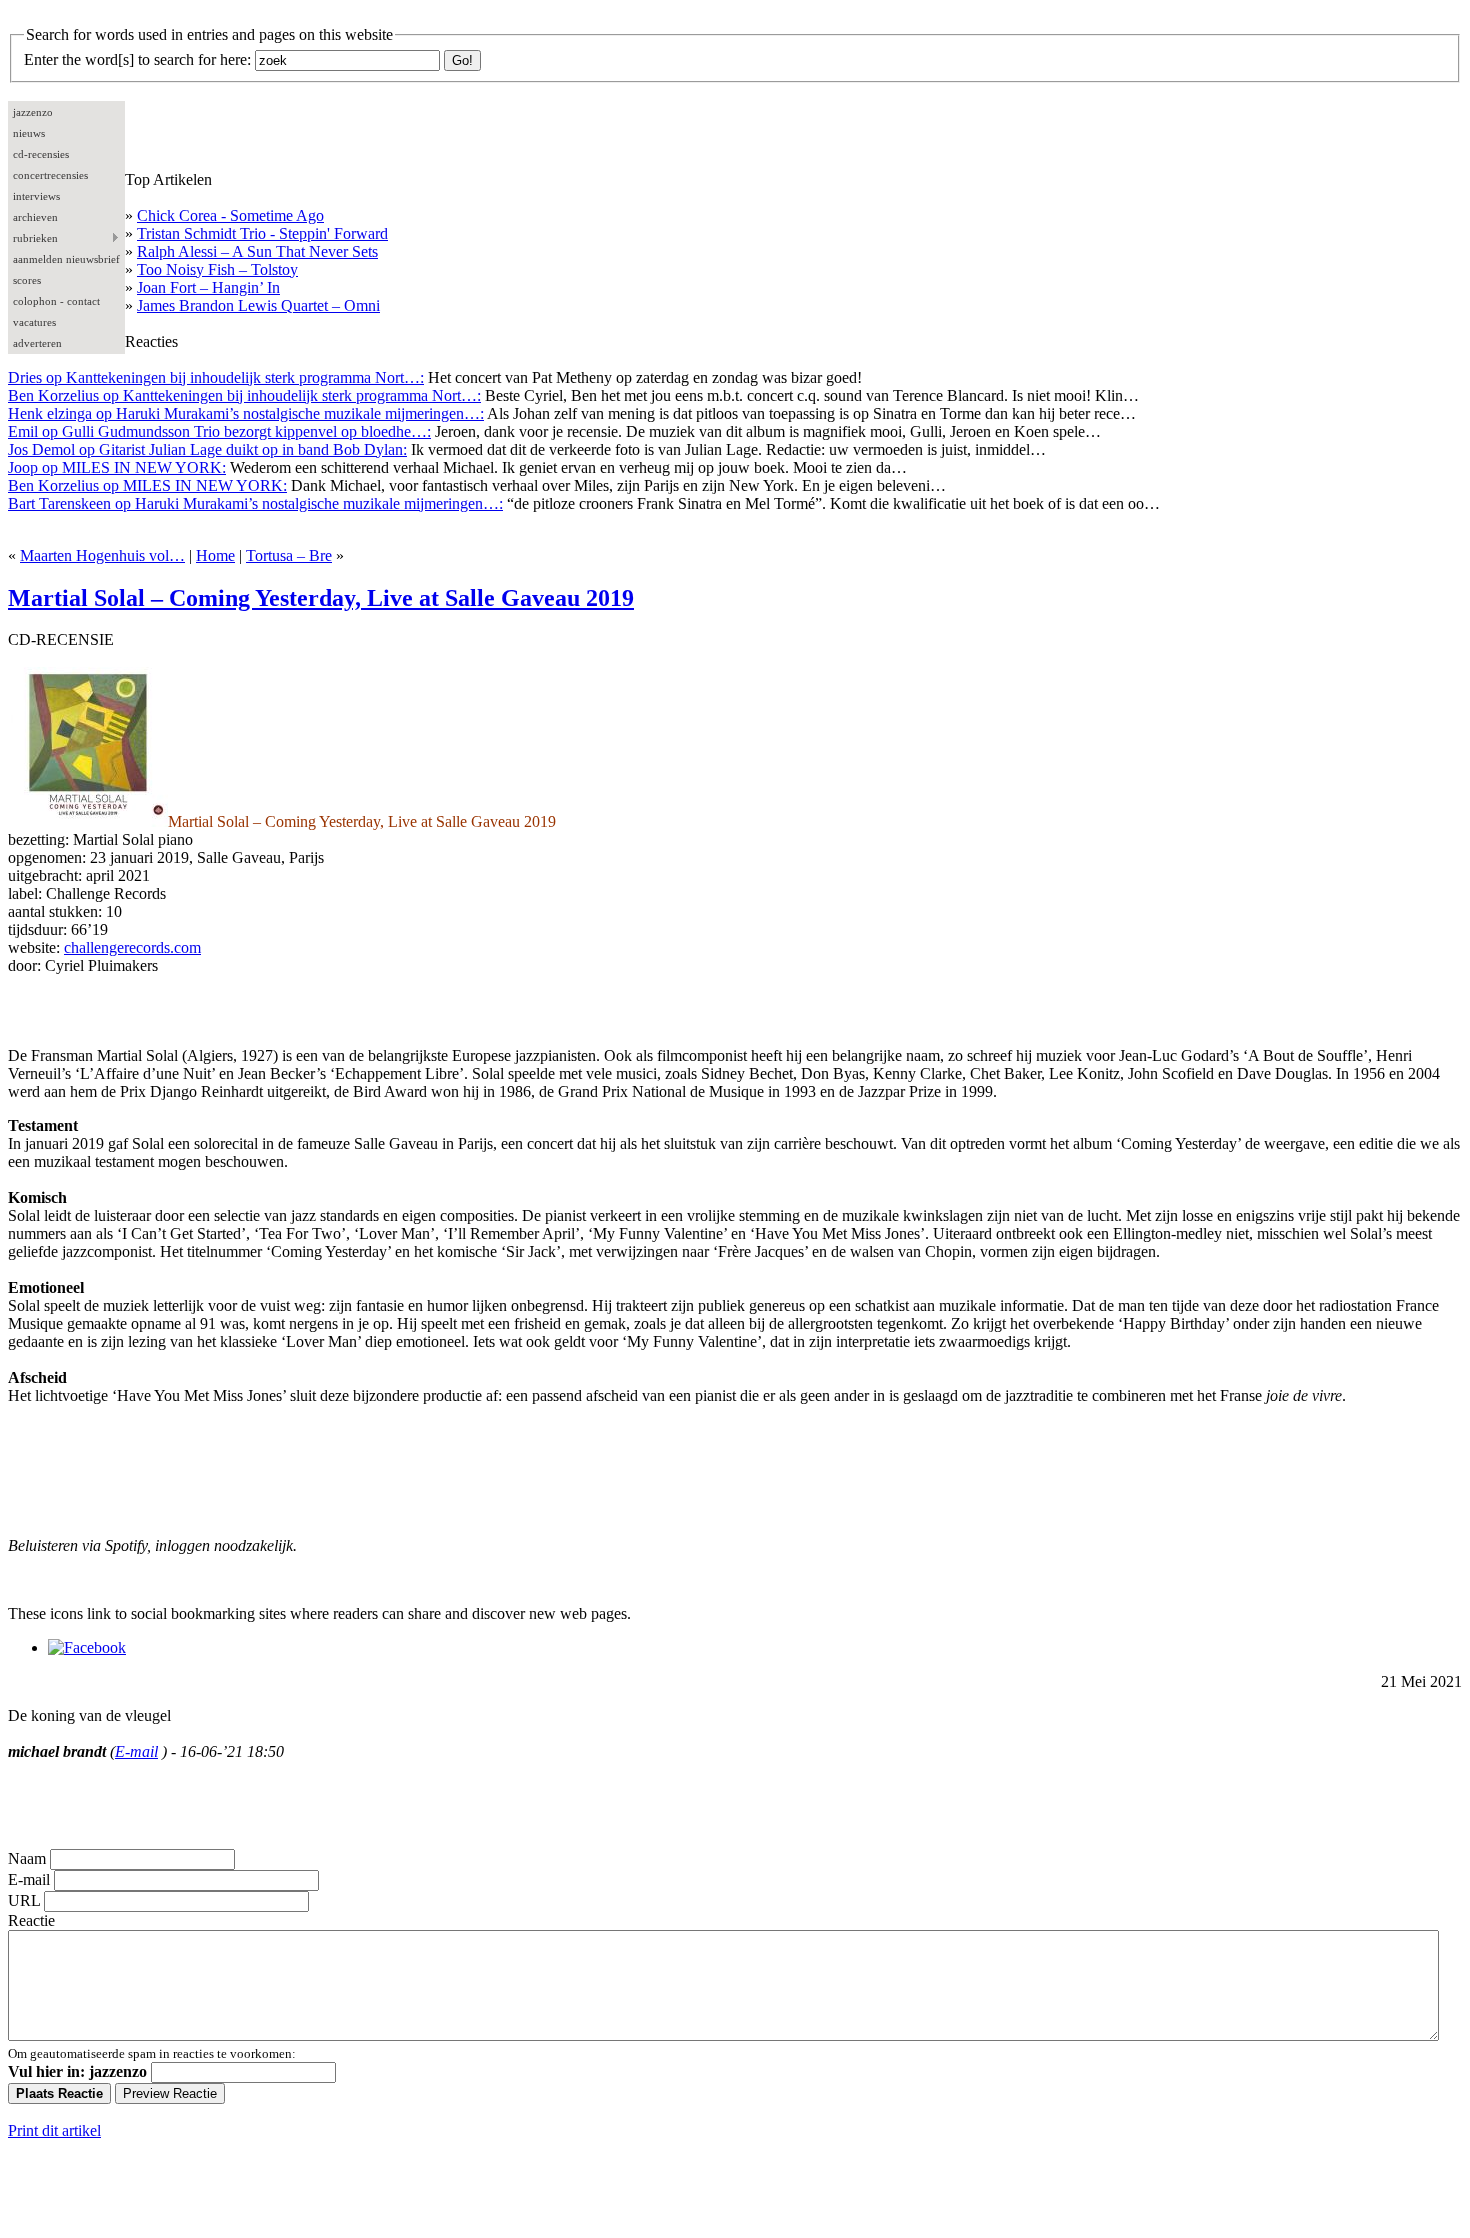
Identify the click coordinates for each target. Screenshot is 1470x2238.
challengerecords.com (132, 947)
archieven (35, 217)
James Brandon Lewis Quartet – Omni (258, 305)
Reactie (31, 1920)
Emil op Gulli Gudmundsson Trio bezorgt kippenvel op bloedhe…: (219, 431)
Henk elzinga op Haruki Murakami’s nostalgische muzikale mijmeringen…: (246, 413)
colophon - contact (56, 301)
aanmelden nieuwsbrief (66, 259)
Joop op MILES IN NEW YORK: (117, 467)
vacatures (34, 322)
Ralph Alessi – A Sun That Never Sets (257, 251)
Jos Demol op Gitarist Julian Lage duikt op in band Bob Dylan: (207, 449)
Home (215, 555)
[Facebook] (87, 1647)
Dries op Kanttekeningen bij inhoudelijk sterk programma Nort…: (216, 377)
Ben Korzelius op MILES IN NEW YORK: (147, 485)
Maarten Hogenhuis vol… (102, 555)
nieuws (29, 133)
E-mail (136, 1751)
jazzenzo (33, 112)
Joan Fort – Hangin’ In (208, 287)
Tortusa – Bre (289, 555)
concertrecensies (50, 175)
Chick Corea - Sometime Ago (230, 215)
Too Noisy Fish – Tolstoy (217, 269)
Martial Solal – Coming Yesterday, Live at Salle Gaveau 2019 (321, 598)
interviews (36, 196)
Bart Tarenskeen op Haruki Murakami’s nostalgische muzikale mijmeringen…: (255, 503)
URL (24, 1900)
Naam (27, 1858)
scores (27, 280)
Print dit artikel (54, 2130)
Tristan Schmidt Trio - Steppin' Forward (262, 233)
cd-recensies (41, 154)
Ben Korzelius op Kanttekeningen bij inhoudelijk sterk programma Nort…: (244, 395)
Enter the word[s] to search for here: (137, 59)
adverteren (37, 343)
